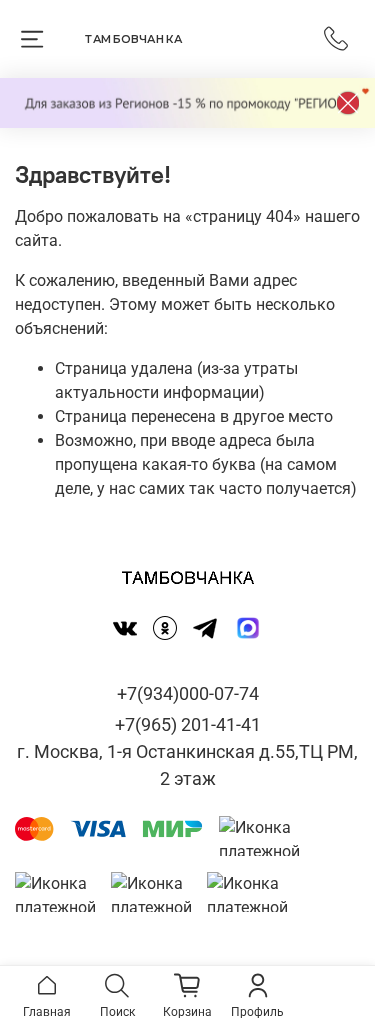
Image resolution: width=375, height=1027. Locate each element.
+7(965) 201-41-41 (188, 724)
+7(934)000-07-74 (188, 693)
